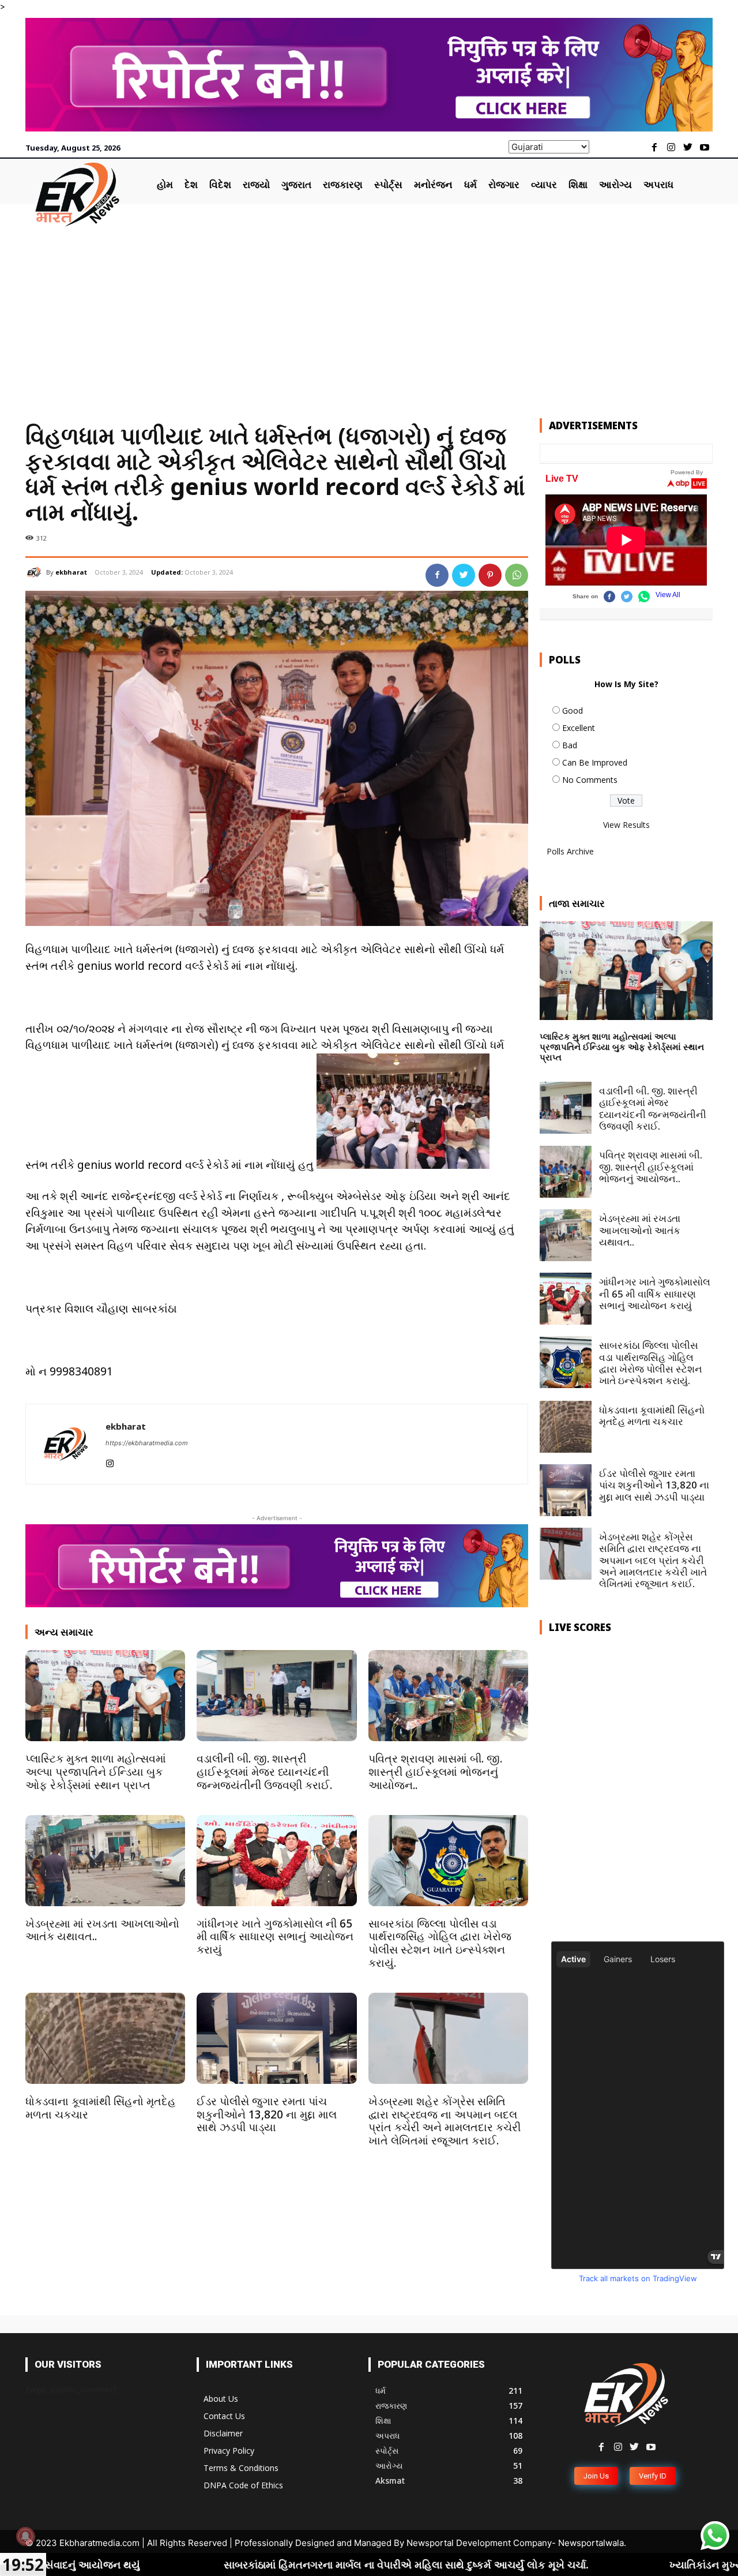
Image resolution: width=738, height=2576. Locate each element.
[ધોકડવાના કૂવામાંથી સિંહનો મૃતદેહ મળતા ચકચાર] (105, 2038)
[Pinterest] (490, 575)
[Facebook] (655, 148)
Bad (570, 745)
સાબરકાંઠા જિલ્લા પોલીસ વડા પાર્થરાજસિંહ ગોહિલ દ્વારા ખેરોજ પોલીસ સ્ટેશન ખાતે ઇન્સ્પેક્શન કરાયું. (440, 1943)
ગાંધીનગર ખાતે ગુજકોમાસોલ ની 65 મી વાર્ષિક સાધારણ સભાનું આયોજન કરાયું (275, 1937)
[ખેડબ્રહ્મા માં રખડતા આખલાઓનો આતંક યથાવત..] (105, 1861)
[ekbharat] (36, 572)
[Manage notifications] (25, 2536)
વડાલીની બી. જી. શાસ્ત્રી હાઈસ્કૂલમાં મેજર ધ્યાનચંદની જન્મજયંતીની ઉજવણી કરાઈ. (264, 1772)
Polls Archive (570, 851)
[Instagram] (671, 148)
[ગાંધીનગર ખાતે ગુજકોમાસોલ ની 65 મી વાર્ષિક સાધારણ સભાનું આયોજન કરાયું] (276, 1861)
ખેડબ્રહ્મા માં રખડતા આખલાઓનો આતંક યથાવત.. (102, 1930)
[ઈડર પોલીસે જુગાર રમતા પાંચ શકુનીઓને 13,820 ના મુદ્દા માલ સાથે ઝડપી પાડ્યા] (276, 2038)
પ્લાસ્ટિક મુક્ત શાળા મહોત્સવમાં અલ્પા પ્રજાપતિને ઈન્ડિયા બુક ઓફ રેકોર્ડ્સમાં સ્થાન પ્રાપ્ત (96, 1772)
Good (573, 710)
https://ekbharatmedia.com (147, 1443)
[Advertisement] (369, 314)
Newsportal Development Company (479, 2543)
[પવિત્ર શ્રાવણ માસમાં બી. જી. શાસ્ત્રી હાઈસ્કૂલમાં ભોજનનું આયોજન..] (448, 1696)
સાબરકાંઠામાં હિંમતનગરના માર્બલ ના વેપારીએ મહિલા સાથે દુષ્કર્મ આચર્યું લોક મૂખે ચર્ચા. (229, 2564)
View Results (626, 825)
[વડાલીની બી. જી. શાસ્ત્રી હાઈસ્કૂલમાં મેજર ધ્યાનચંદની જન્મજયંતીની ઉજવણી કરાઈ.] (276, 1696)
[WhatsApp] (517, 575)
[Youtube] (704, 148)
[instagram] (110, 1461)
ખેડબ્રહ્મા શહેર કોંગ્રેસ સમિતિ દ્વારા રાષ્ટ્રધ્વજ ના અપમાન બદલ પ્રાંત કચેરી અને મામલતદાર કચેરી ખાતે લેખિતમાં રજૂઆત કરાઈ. (445, 2121)
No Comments (590, 780)
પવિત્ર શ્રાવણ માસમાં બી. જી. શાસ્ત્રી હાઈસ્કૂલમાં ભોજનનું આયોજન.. (435, 1772)
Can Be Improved (595, 762)
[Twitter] (688, 148)
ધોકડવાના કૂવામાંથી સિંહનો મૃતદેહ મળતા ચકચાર (101, 2108)
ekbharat (71, 572)
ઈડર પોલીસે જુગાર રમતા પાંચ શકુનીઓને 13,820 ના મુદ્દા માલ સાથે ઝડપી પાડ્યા (267, 2114)
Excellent (579, 728)
